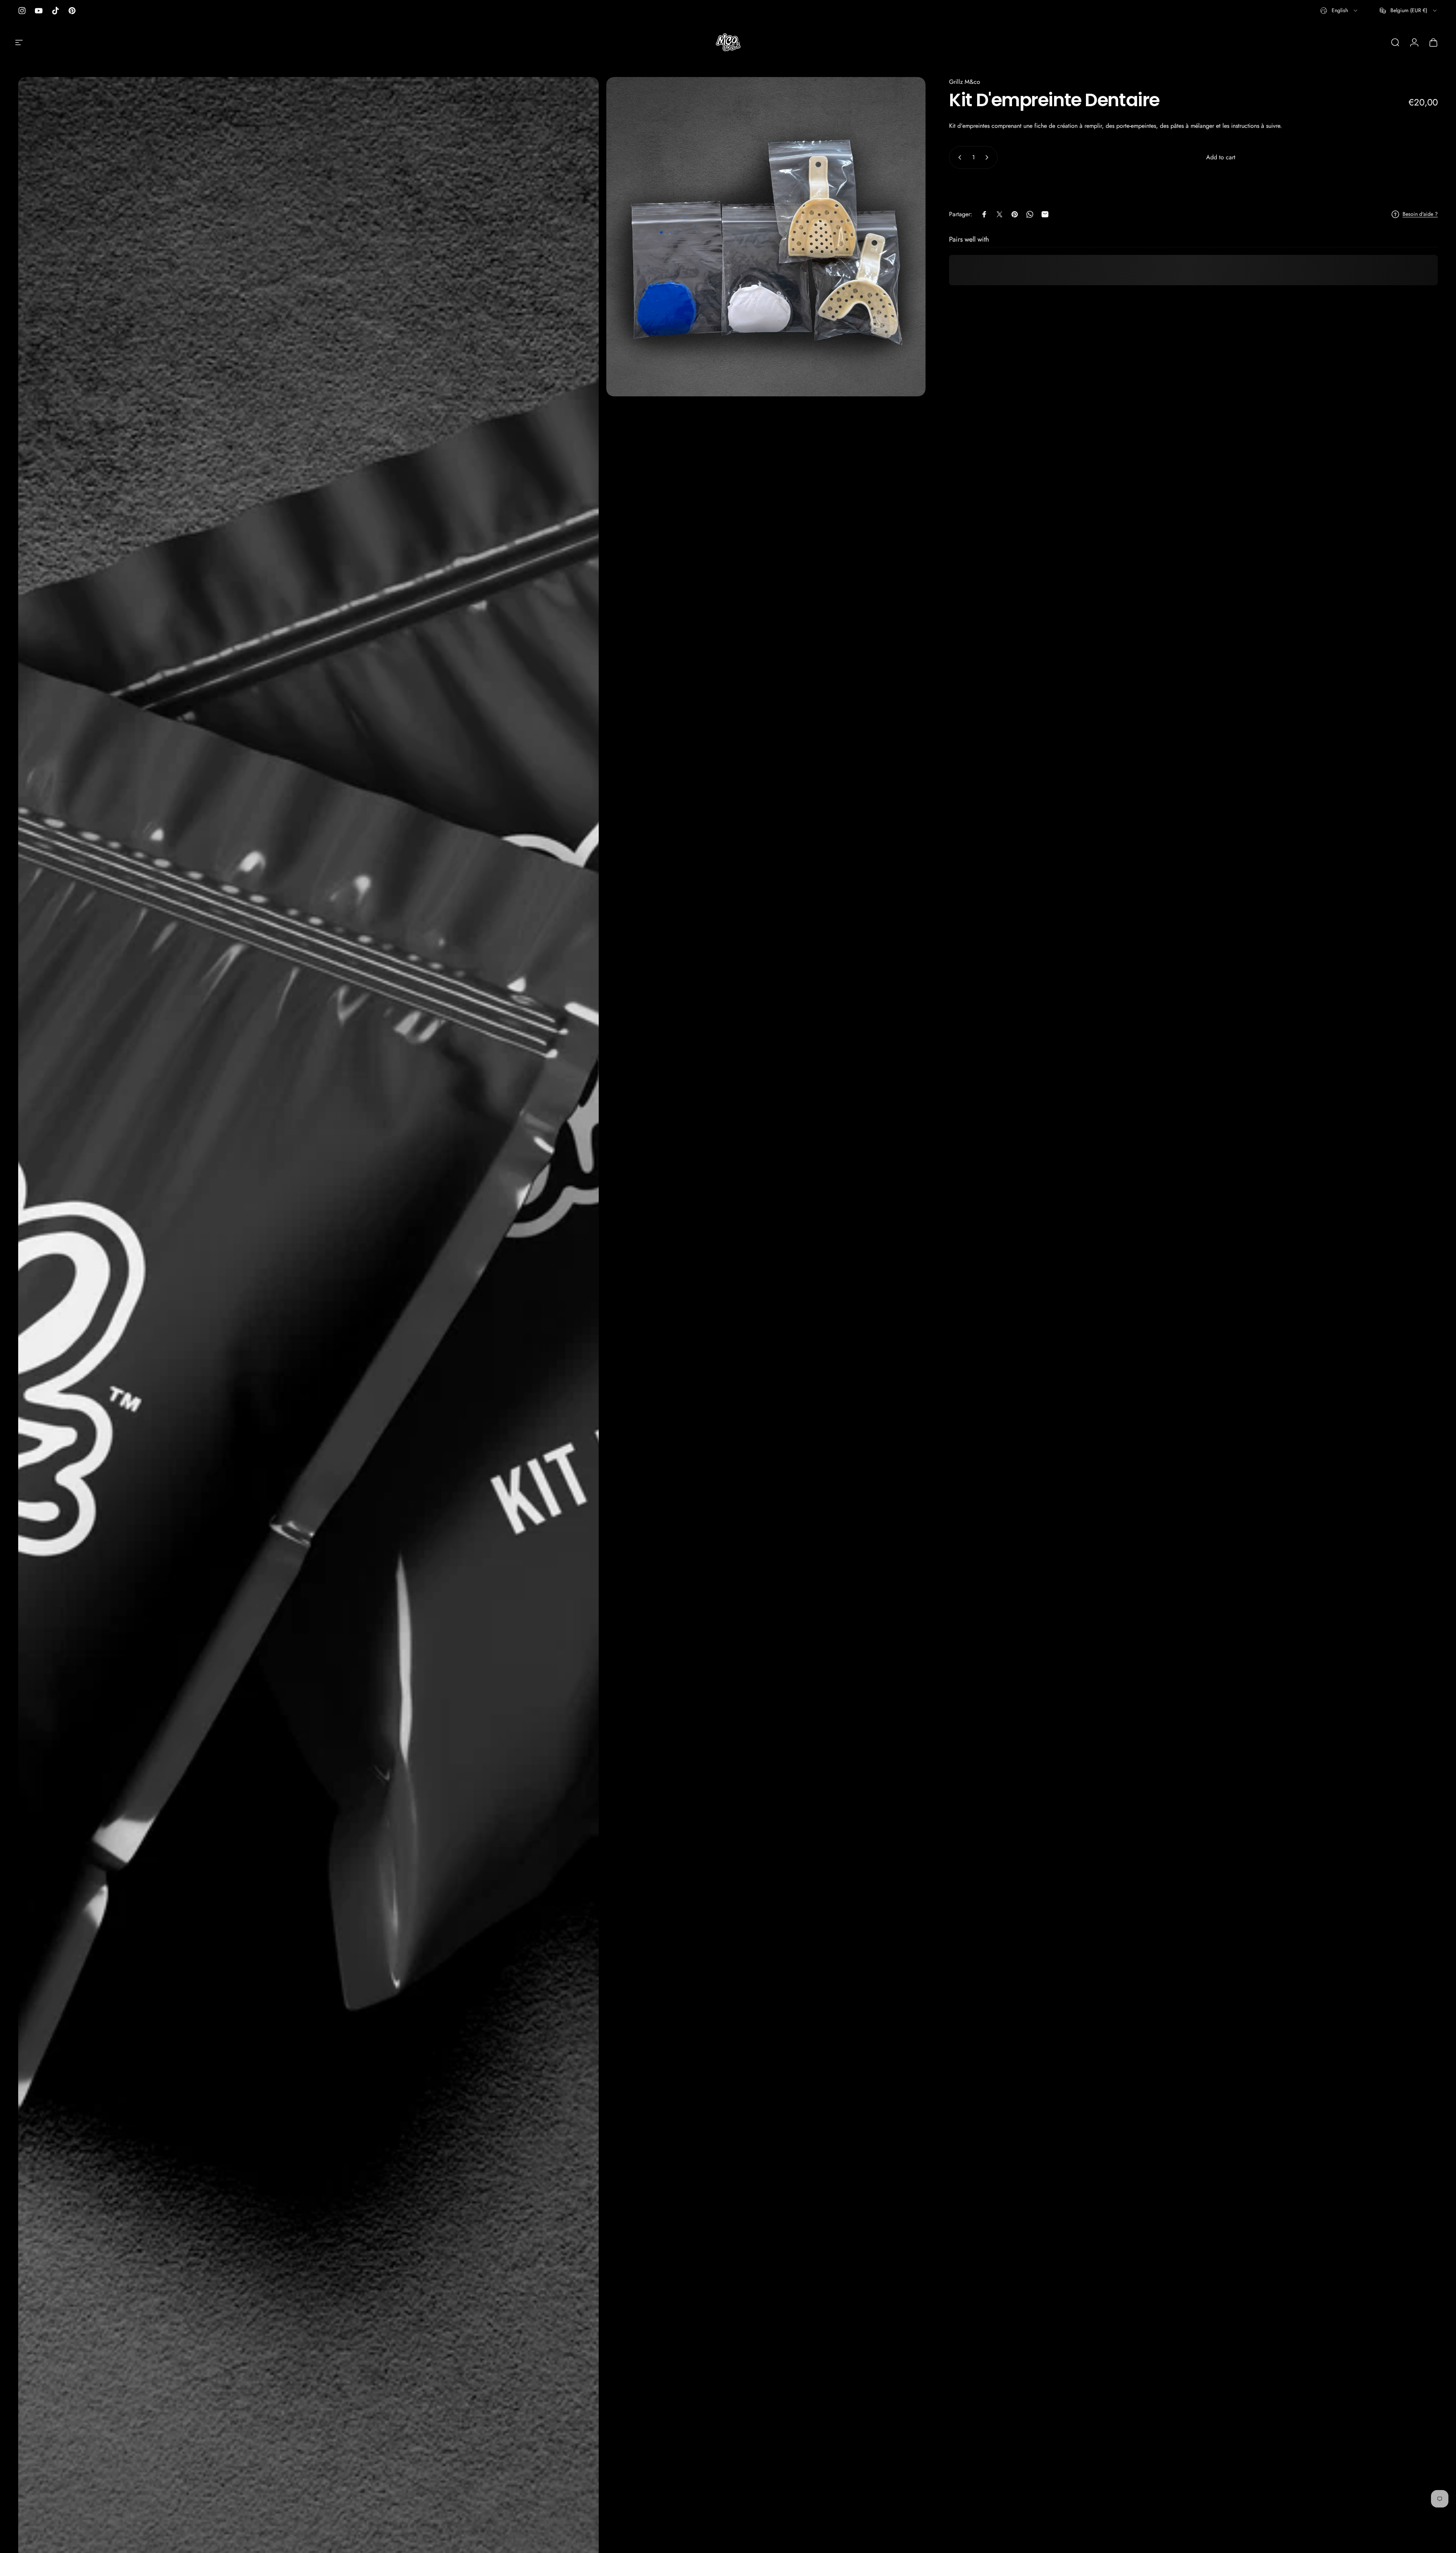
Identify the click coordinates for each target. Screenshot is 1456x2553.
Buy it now (1194, 186)
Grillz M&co (965, 82)
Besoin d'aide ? (1420, 214)
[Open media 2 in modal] (766, 237)
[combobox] (1339, 11)
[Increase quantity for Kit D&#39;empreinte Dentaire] (988, 157)
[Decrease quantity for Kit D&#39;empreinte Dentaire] (958, 157)
